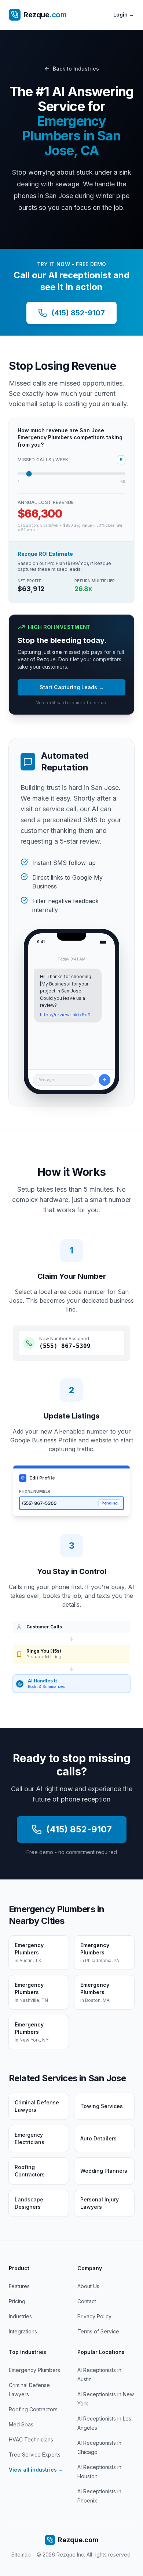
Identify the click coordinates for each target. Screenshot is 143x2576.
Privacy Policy (94, 2316)
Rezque (45, 15)
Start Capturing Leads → (72, 687)
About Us (88, 2286)
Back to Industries (76, 69)
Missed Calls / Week (43, 460)
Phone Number (35, 1491)
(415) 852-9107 (78, 313)
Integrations (23, 2331)
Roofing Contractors (33, 2409)
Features (19, 2286)
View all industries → (36, 2470)
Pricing (17, 2301)
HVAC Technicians (31, 2439)
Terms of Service (98, 2331)
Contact (87, 2301)
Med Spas (21, 2424)
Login (124, 15)
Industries (20, 2316)
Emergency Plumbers (34, 2370)
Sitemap (21, 2554)
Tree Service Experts (35, 2455)
